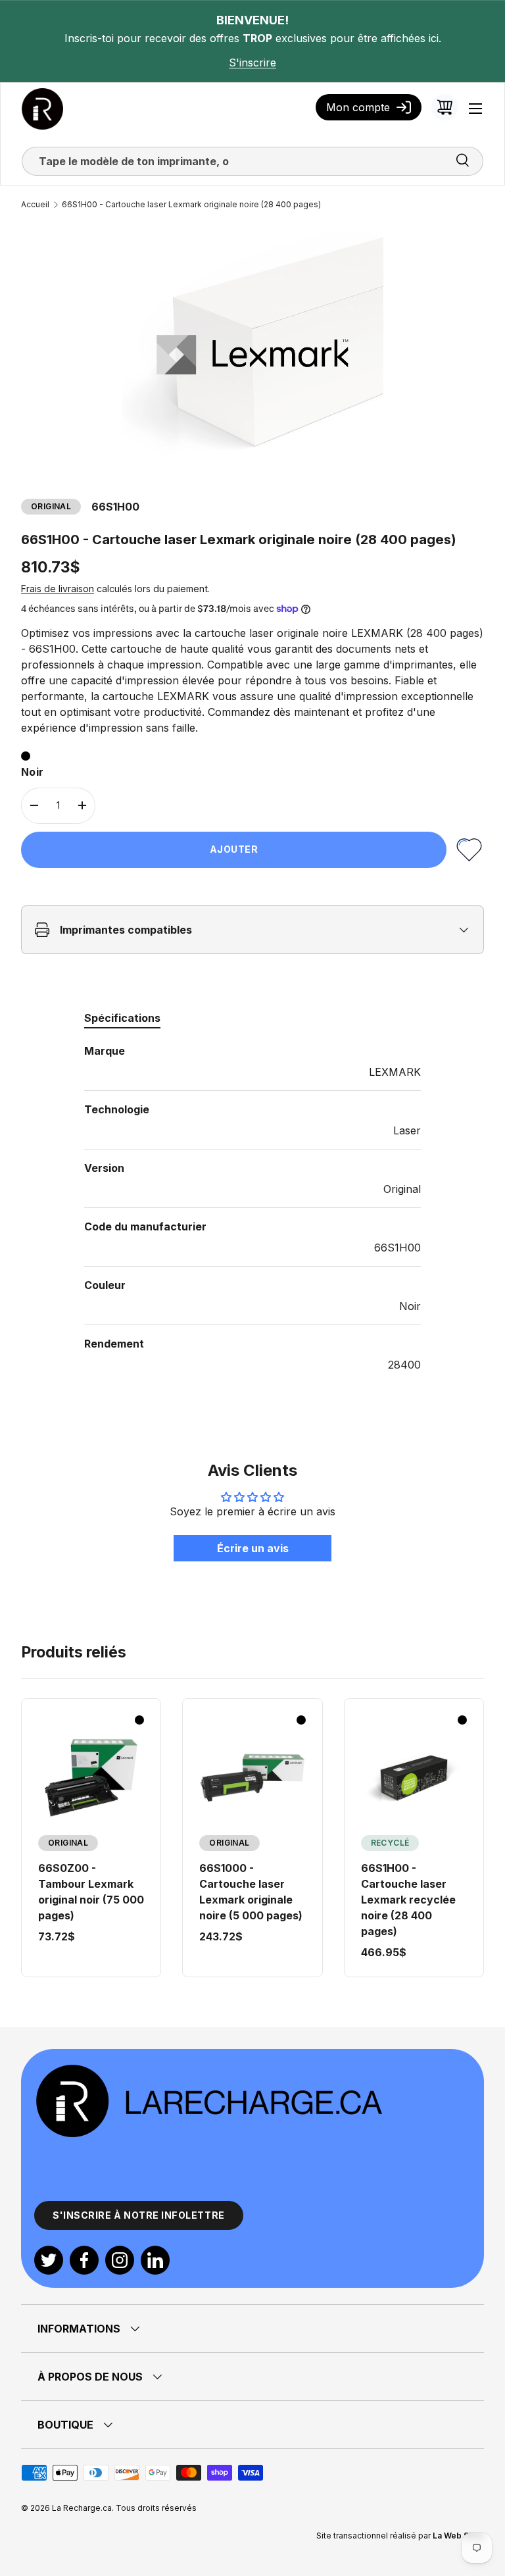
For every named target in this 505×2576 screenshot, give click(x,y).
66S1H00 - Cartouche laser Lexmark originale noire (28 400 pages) (191, 205)
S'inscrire (252, 63)
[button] (445, 107)
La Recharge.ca (82, 2508)
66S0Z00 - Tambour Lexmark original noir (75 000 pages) (91, 1892)
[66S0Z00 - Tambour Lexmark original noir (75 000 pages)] (91, 1778)
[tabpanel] (252, 1208)
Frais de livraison (58, 589)
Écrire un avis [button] (253, 1548)
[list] (252, 355)
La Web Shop (458, 2536)
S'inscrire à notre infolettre (139, 2215)
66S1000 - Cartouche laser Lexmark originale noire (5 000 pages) (251, 1892)
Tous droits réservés (156, 2508)
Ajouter (234, 849)
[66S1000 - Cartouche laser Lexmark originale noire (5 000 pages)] (252, 1778)
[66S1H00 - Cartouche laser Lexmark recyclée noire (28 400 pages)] (414, 1778)
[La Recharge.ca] (208, 2070)
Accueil (35, 205)
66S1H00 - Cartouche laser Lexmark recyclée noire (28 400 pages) (408, 1900)
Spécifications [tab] (122, 1018)
